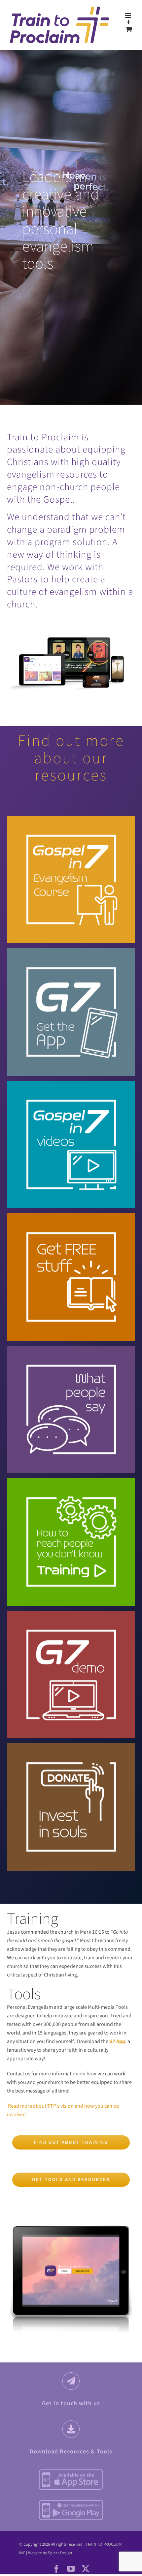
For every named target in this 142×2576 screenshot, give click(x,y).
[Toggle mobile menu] (129, 15)
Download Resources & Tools (71, 2452)
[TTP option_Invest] (71, 1762)
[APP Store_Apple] (71, 2471)
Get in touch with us (71, 2403)
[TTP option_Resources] (71, 1232)
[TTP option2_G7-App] (71, 967)
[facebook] (56, 2569)
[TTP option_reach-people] (71, 1497)
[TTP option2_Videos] (71, 1100)
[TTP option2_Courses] (71, 835)
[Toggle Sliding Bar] (129, 22)
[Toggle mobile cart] (129, 29)
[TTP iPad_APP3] (71, 2219)
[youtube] (71, 2569)
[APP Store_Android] (71, 2502)
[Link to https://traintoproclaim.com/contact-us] (71, 2381)
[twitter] (86, 2569)
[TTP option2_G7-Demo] (71, 1630)
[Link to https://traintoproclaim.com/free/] (71, 2429)
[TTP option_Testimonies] (71, 1365)
